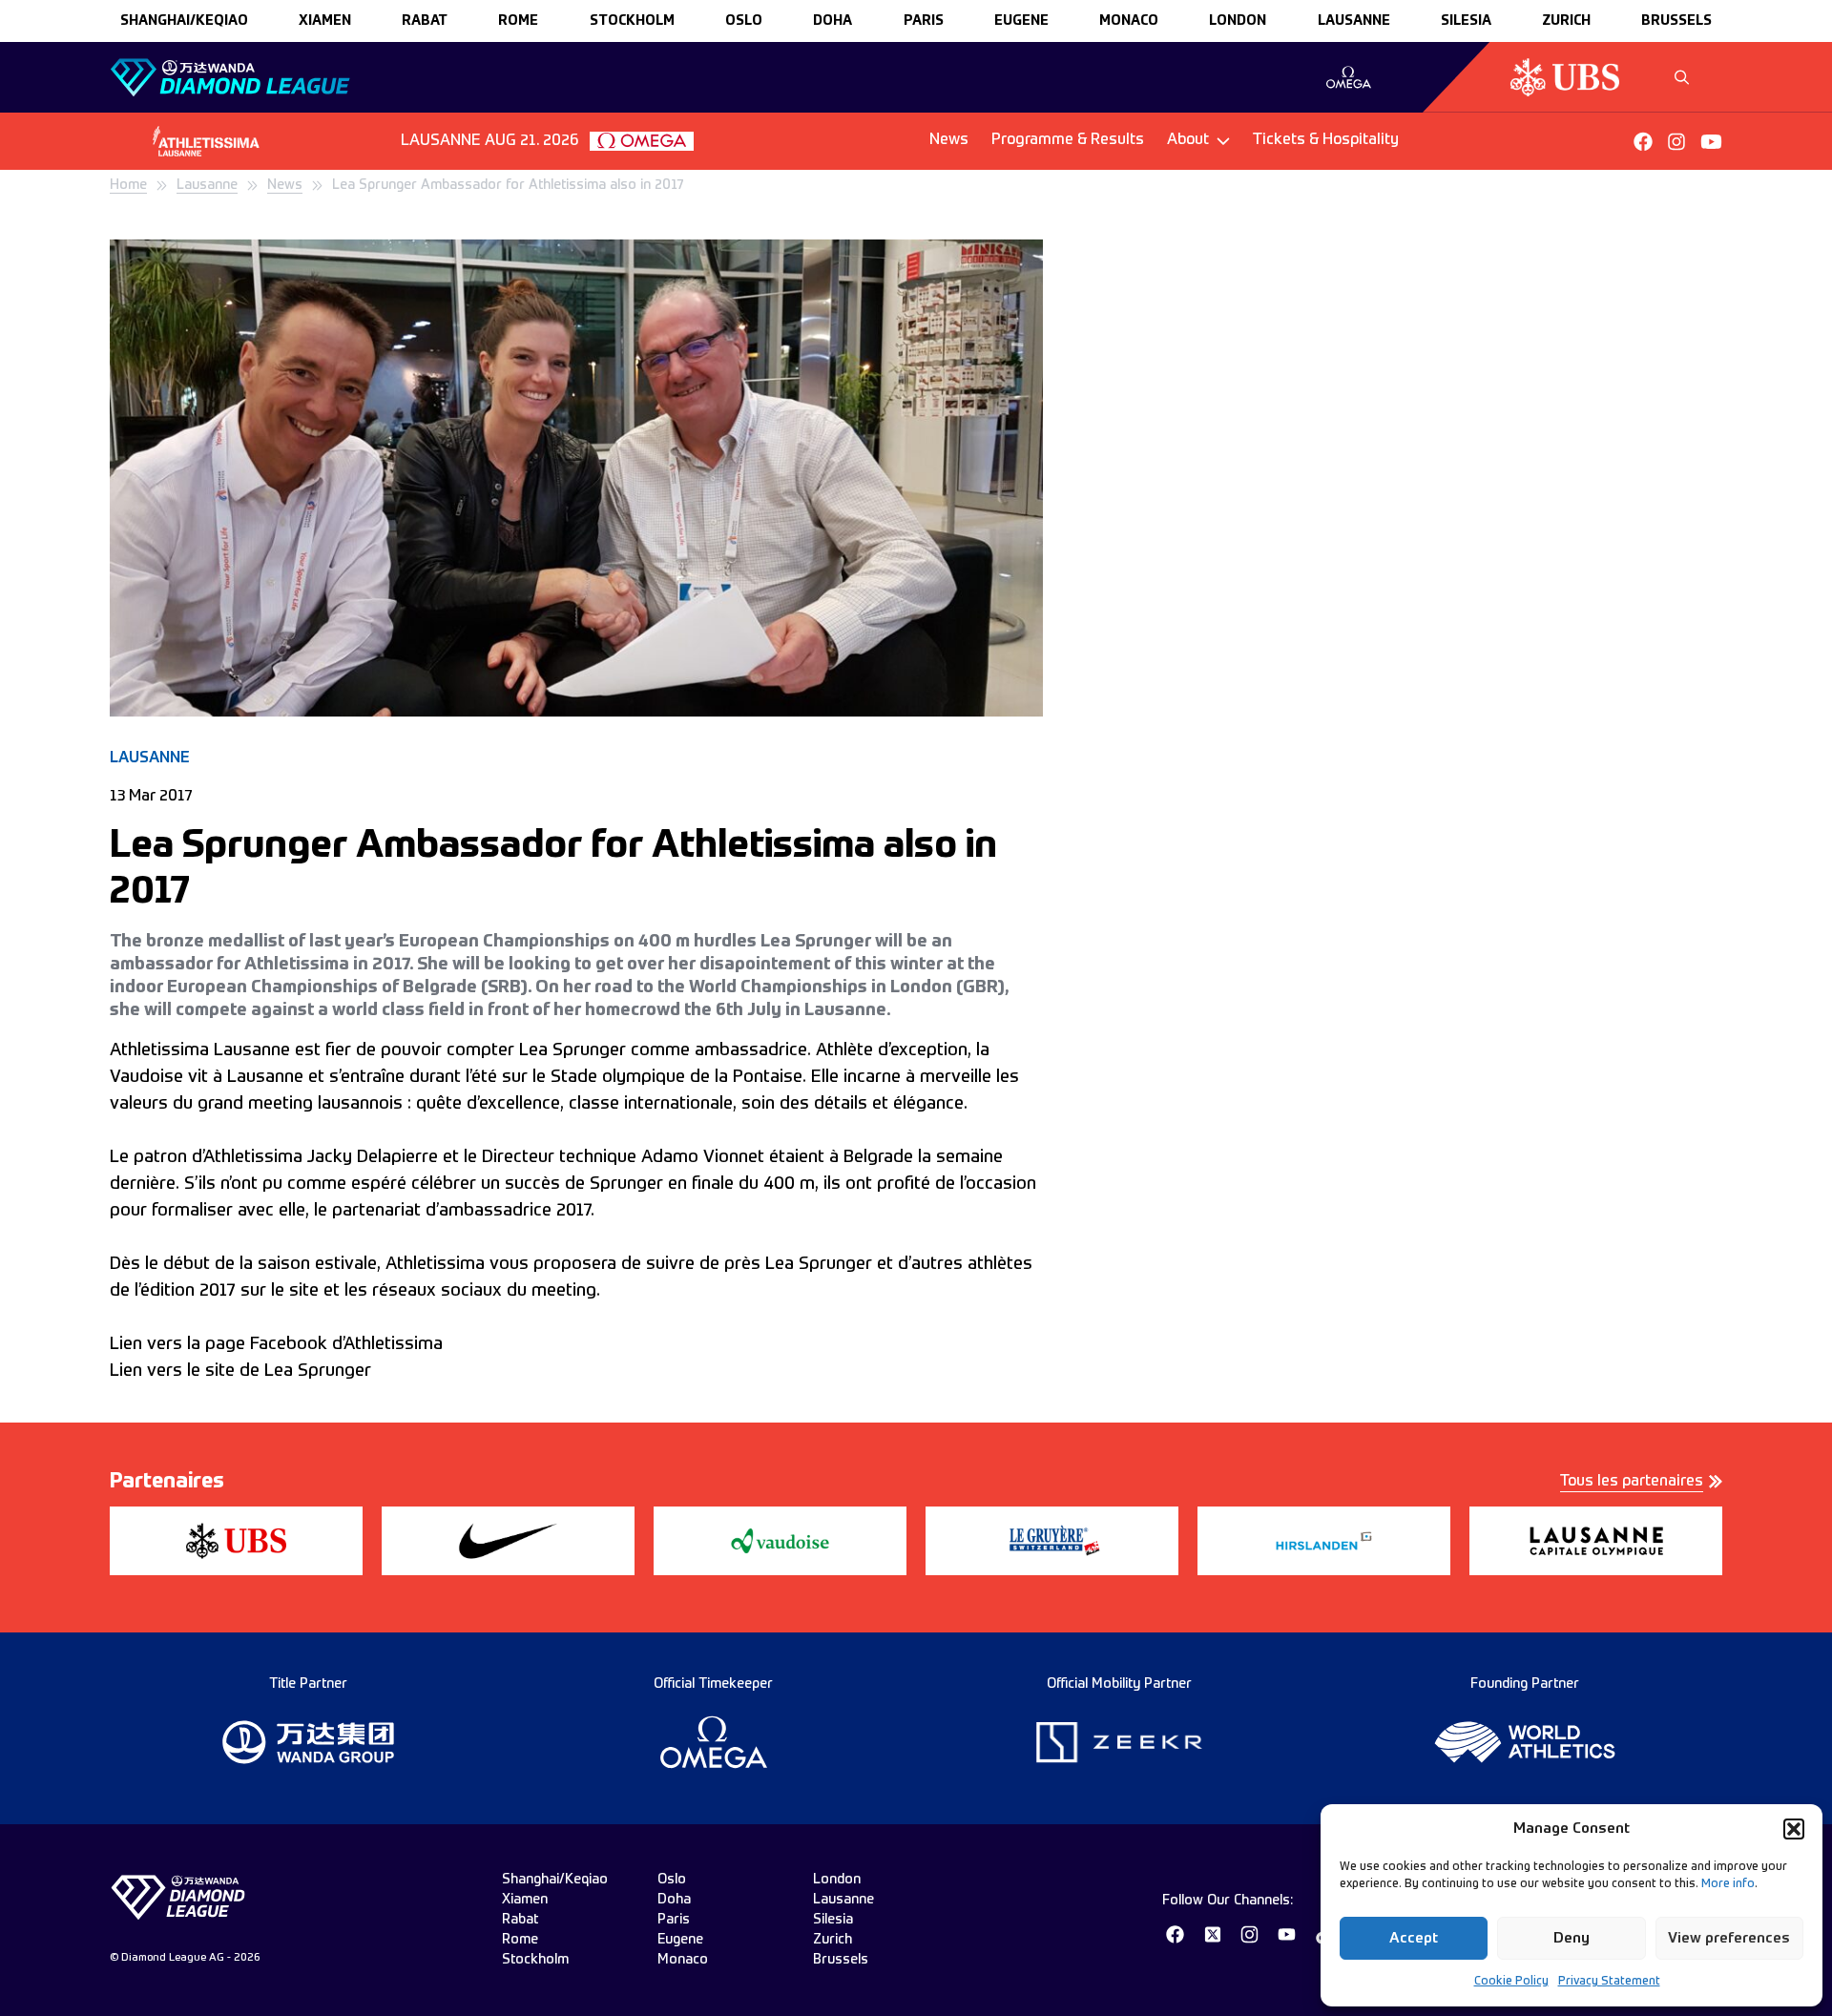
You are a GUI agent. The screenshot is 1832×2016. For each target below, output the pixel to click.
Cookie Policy (1511, 1982)
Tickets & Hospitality (1326, 140)
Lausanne (207, 185)
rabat (425, 21)
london (1238, 21)
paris (924, 21)
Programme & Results (1068, 140)
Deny (1572, 1938)
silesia (1466, 21)
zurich (1566, 21)
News (949, 140)
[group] (1349, 77)
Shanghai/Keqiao (184, 21)
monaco (1129, 21)
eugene (1021, 21)
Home (128, 185)
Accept (1414, 1938)
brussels (1676, 21)
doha (833, 21)
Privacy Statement (1609, 1982)
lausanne (1354, 21)
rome (518, 21)
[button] (1794, 1829)
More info (1728, 1884)
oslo (744, 21)
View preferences (1729, 1938)
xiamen (325, 21)
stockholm (632, 21)
